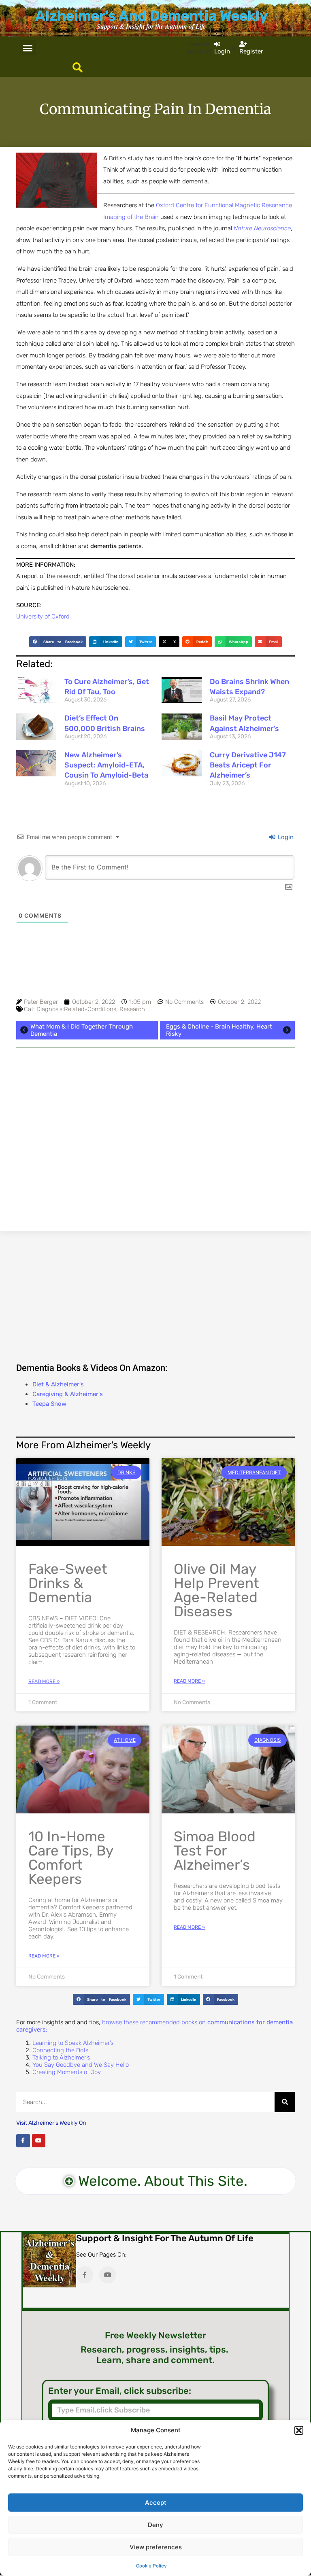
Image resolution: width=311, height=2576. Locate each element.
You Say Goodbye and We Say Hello (81, 2065)
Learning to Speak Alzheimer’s (73, 2043)
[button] (299, 2430)
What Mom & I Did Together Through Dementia (82, 1030)
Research (132, 1009)
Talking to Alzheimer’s (61, 2057)
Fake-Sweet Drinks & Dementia (68, 1583)
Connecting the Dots (60, 2050)
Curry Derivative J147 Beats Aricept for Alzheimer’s (248, 765)
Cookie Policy (151, 2566)
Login (285, 837)
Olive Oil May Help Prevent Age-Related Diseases (216, 1590)
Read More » (44, 1681)
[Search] (285, 2102)
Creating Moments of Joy (67, 2072)
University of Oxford (43, 616)
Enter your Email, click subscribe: (120, 2391)
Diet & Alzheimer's (58, 1384)
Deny (155, 2525)
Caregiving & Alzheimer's (68, 1394)
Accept (156, 2503)
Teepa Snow (49, 1404)
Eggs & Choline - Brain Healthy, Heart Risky (219, 1030)
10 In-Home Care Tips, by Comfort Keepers (71, 1858)
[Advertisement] (155, 1131)
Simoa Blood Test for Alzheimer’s (215, 1851)
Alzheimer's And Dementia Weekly (151, 16)
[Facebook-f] (23, 2141)
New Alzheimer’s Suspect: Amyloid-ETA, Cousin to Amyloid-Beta (106, 765)
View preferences (156, 2547)
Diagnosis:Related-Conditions (76, 1009)
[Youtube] (39, 2141)
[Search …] (78, 68)
